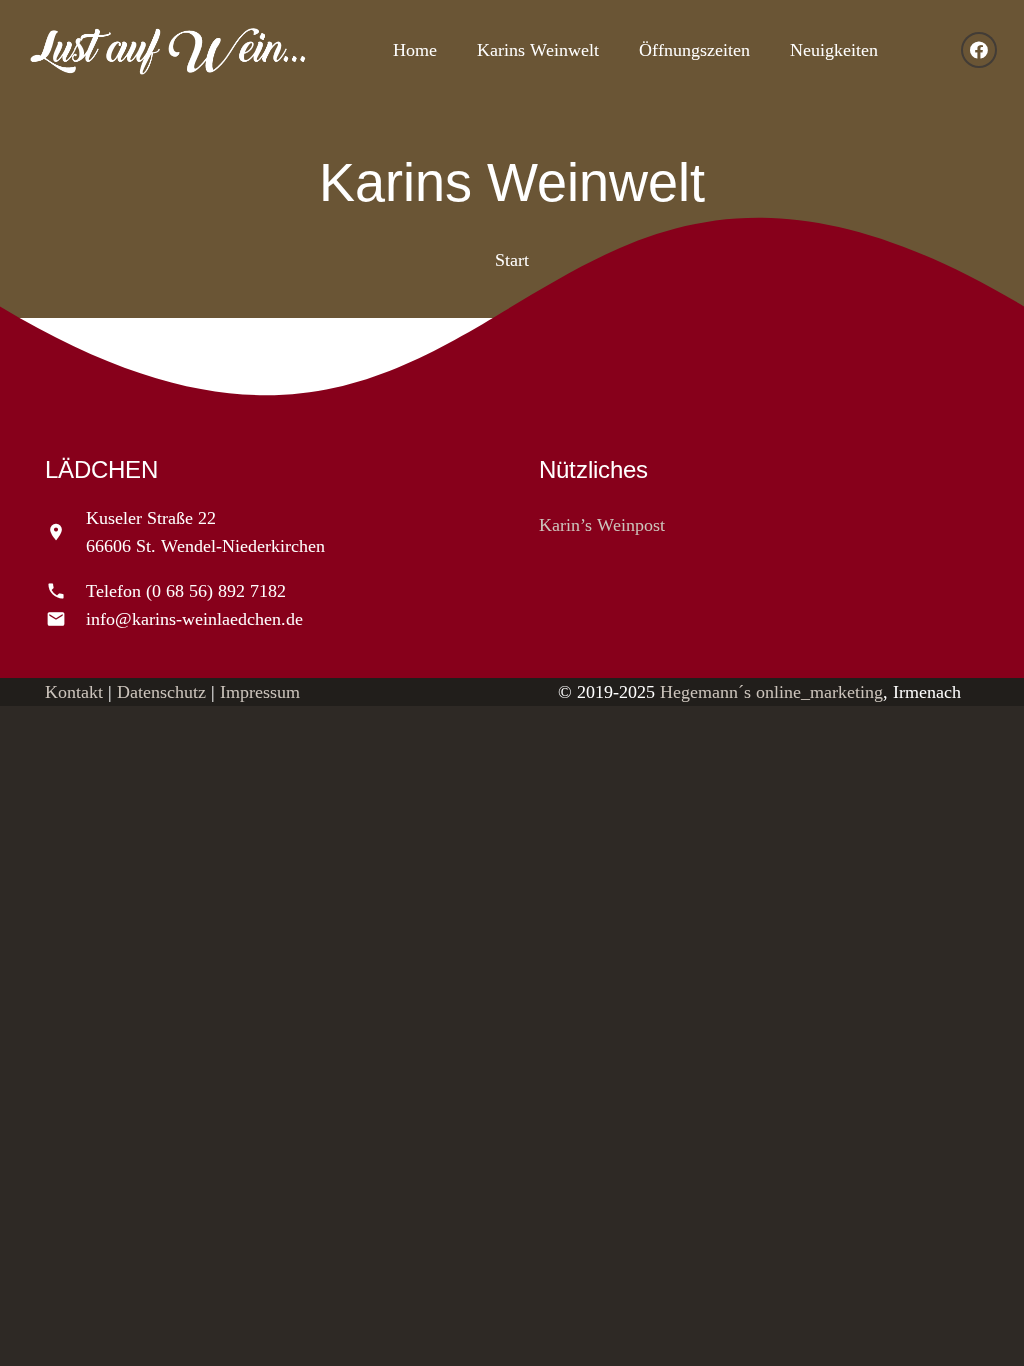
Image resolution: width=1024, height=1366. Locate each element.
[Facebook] (979, 50)
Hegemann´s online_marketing (771, 692)
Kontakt (74, 692)
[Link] (168, 50)
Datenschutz (161, 692)
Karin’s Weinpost (602, 525)
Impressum (260, 692)
